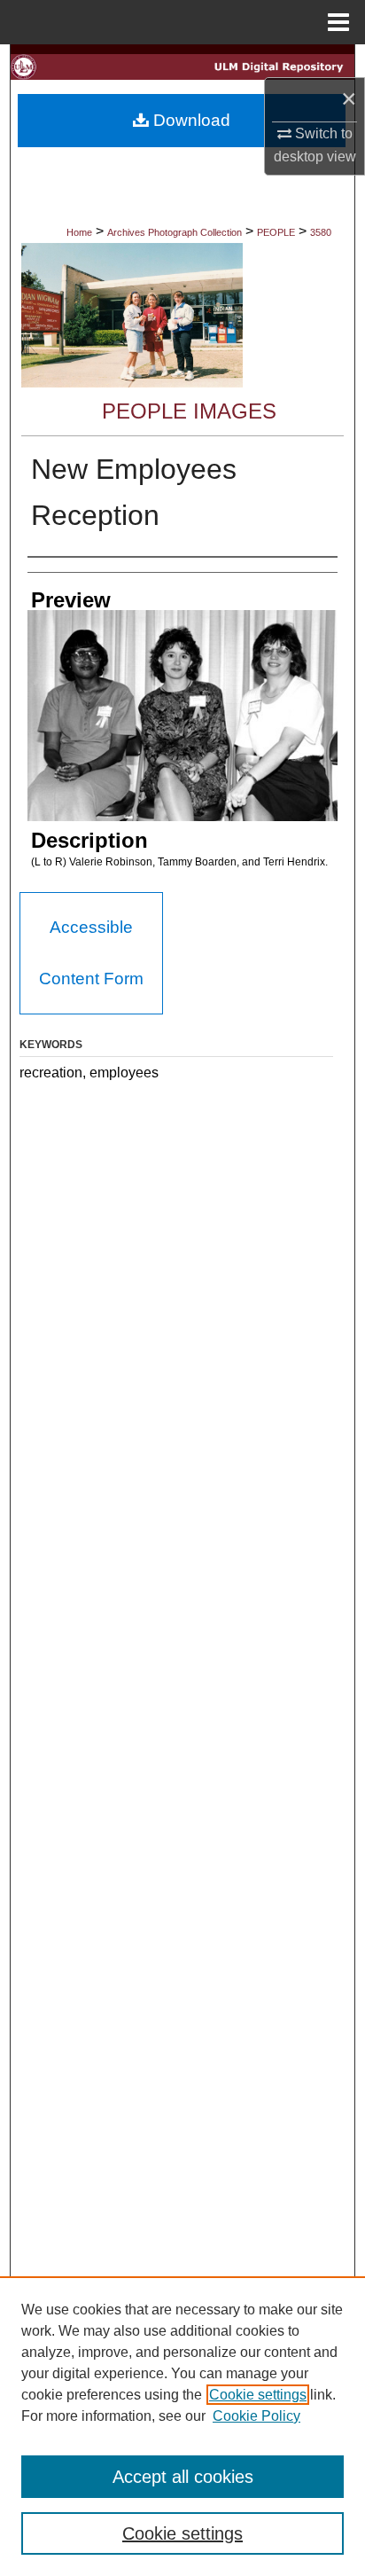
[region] (182, 2426)
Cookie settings (258, 2395)
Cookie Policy (256, 2416)
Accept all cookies (183, 2477)
